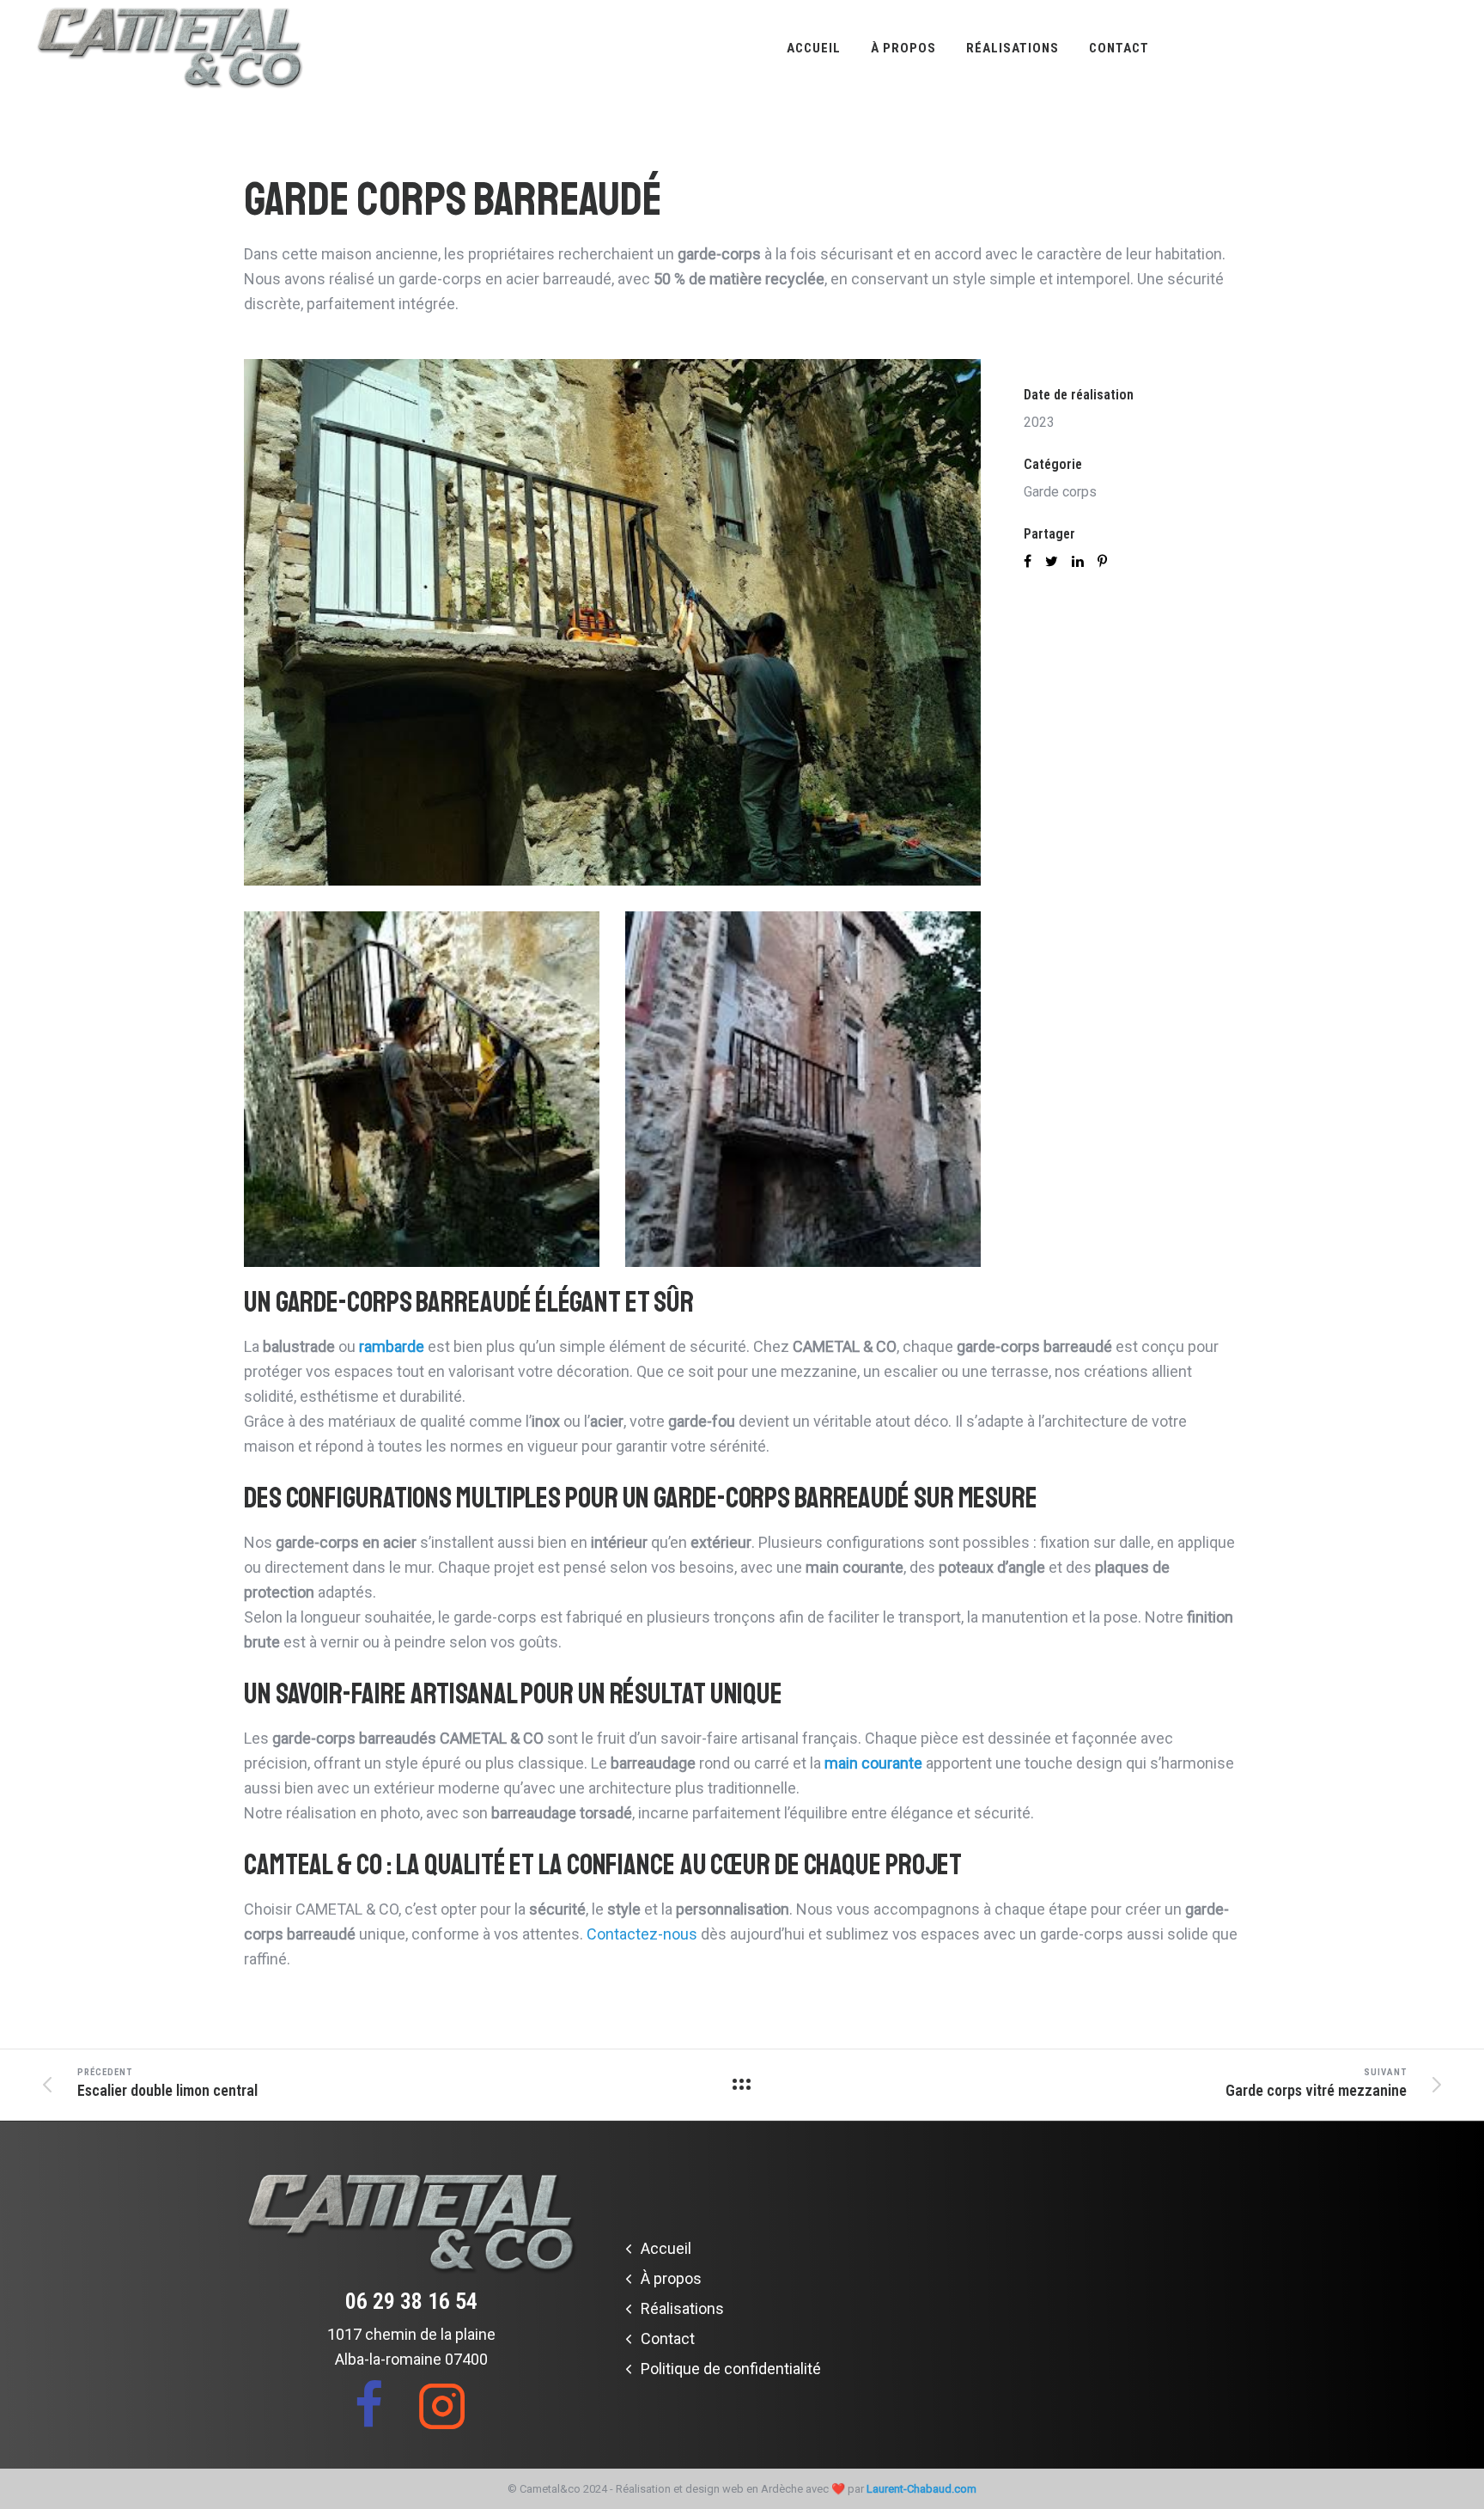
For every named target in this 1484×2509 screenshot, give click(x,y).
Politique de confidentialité (731, 2369)
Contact (1119, 48)
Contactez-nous (642, 1934)
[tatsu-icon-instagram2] (442, 2405)
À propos (903, 48)
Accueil (814, 48)
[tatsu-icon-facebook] (380, 2405)
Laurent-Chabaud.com (921, 2489)
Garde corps (1060, 492)
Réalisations (1013, 48)
